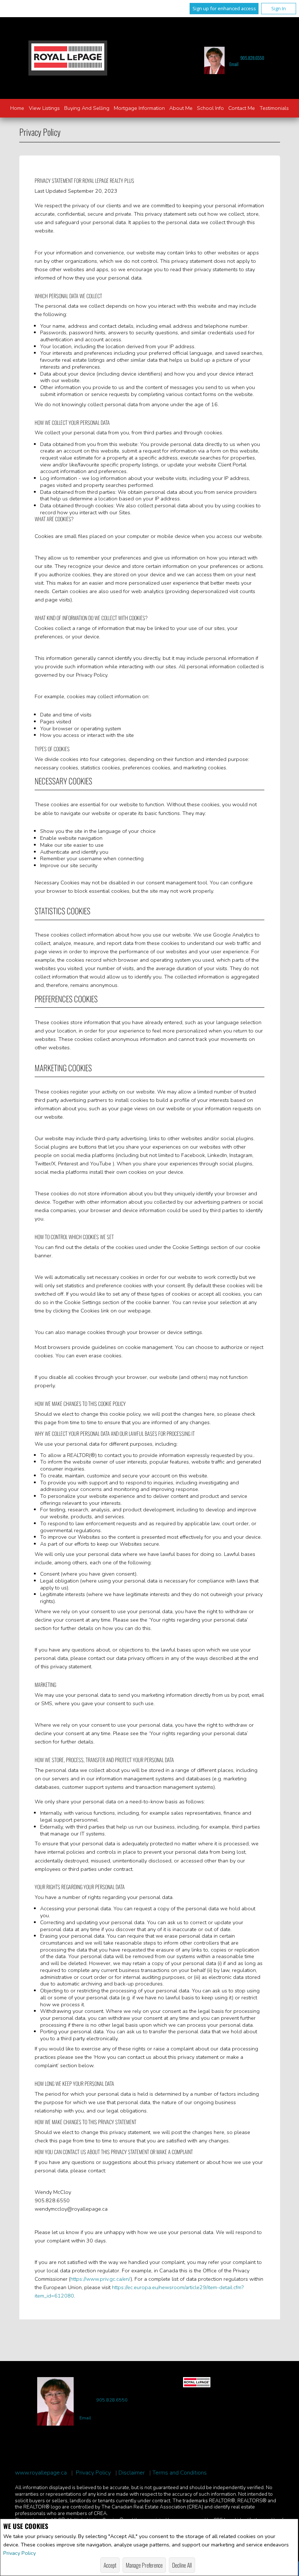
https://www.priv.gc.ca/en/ (100, 2279)
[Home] (68, 58)
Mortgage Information (139, 108)
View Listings (44, 108)
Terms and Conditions (180, 2473)
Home (17, 108)
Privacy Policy (20, 2553)
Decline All (182, 2565)
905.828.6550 (252, 58)
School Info (210, 108)
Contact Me (242, 108)
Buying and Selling (87, 108)
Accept (110, 2565)
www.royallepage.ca (41, 2473)
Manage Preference (144, 2565)
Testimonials (274, 108)
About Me (181, 108)
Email (234, 64)
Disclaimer (132, 2473)
